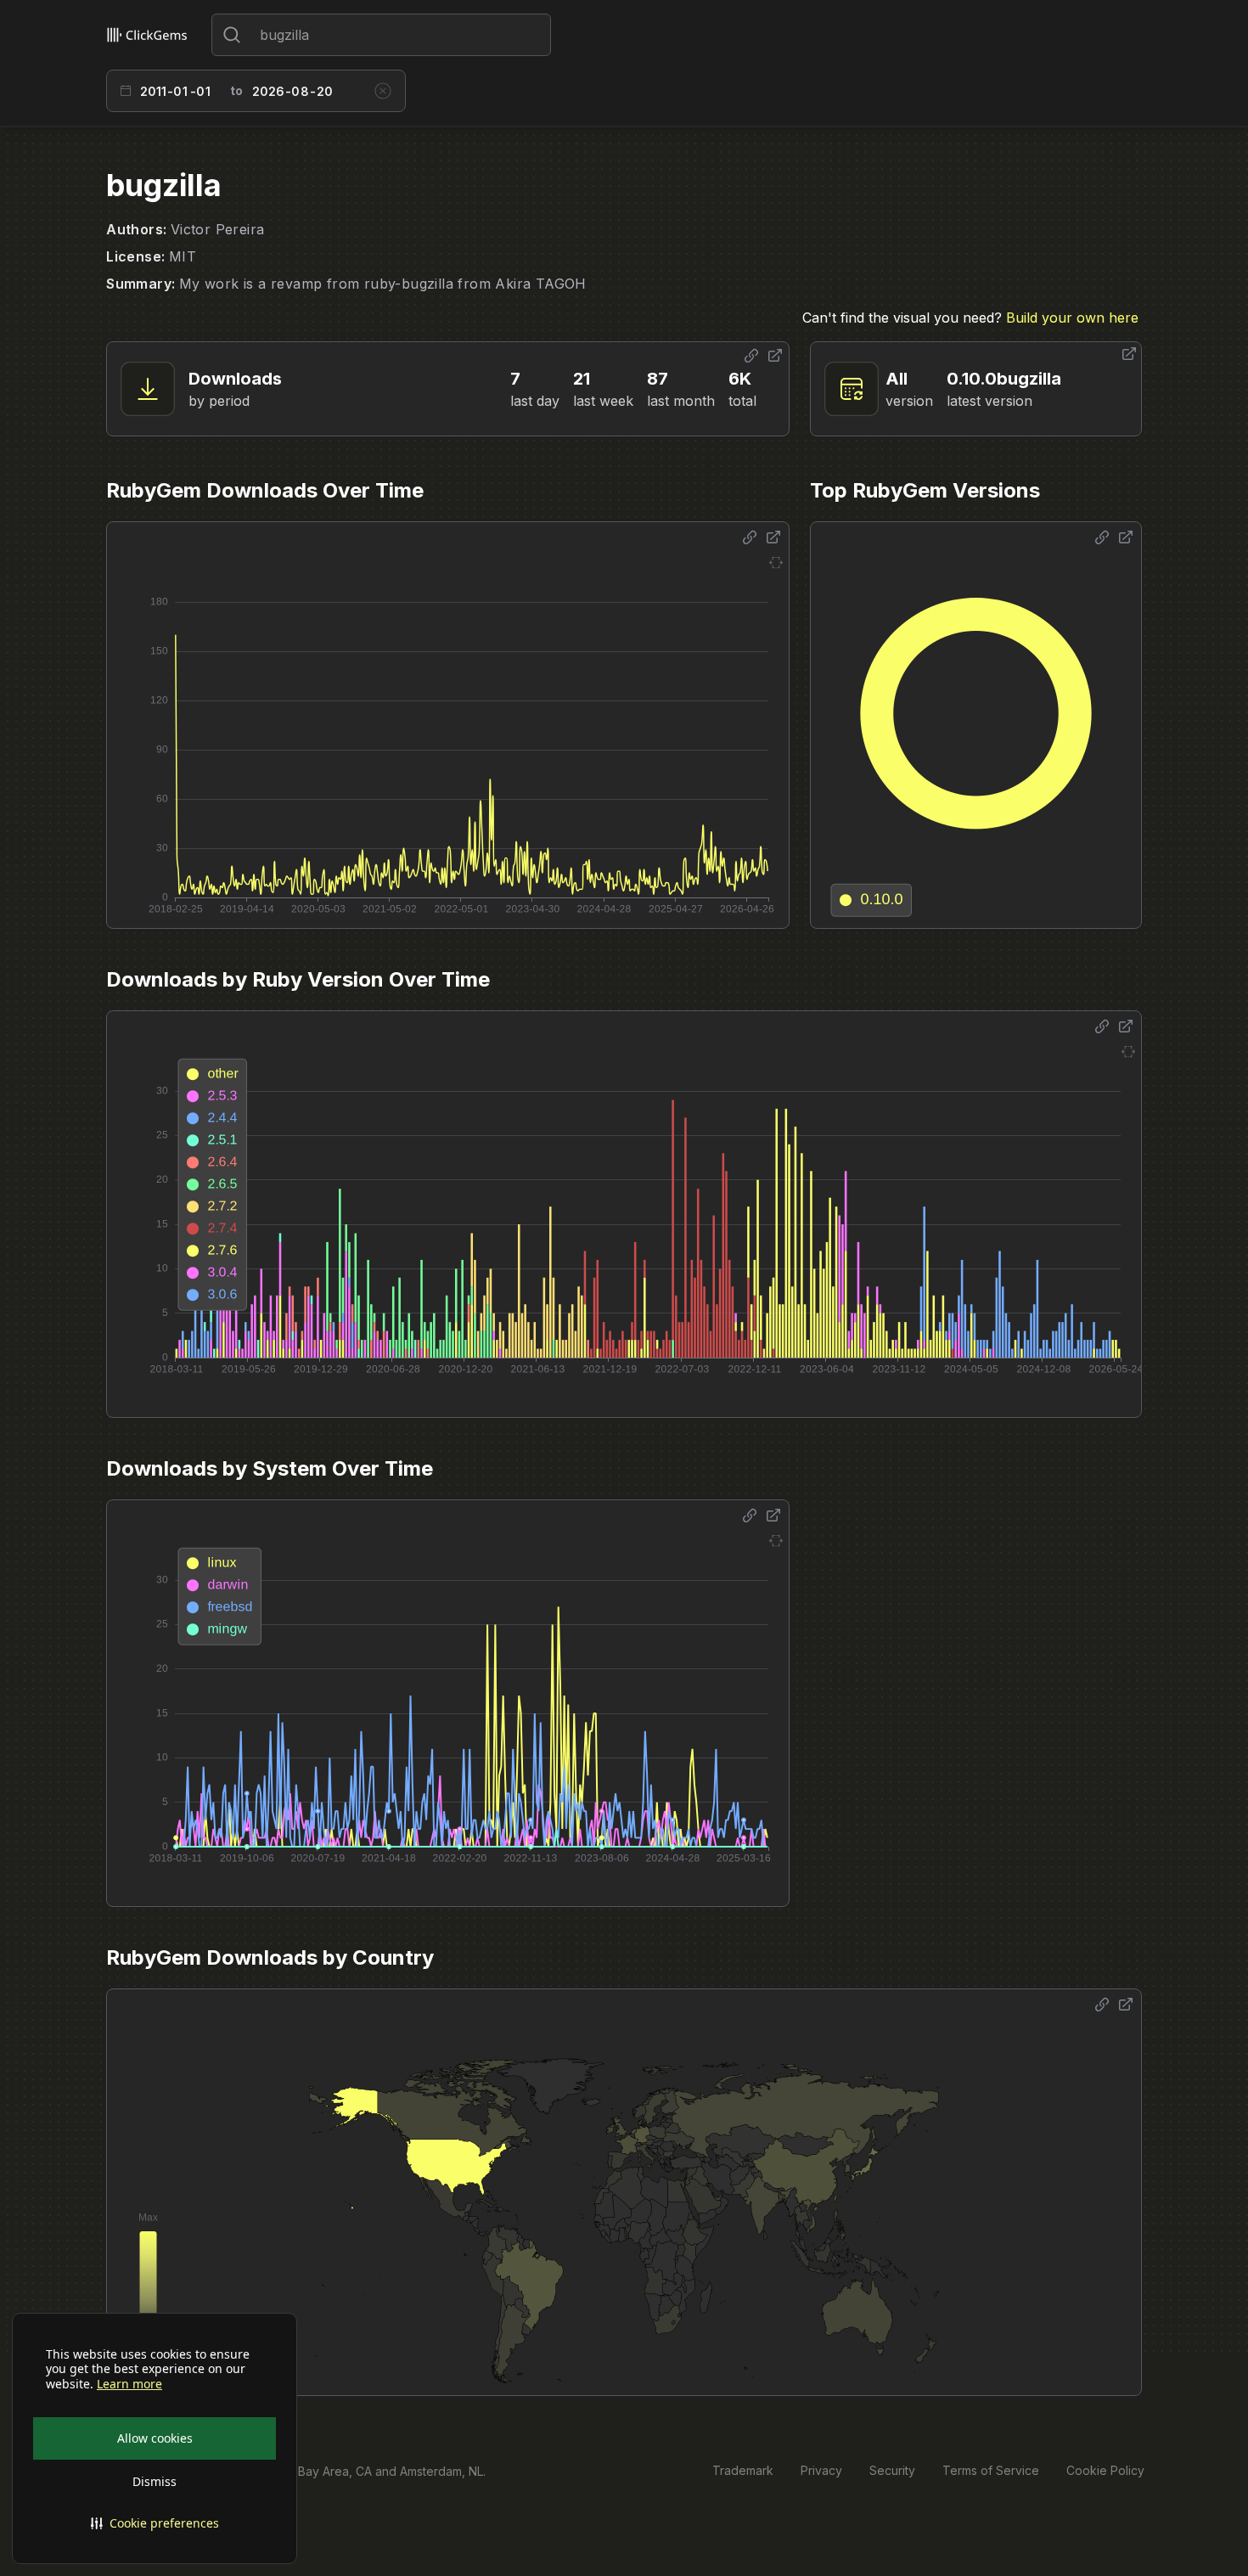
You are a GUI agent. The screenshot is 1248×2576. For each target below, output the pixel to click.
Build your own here (1072, 318)
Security (892, 2470)
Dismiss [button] (155, 2481)
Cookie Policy (1105, 2470)
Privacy (821, 2470)
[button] (155, 2523)
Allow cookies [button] (155, 2438)
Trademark (743, 2470)
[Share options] (751, 356)
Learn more (129, 2384)
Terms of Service (991, 2470)
